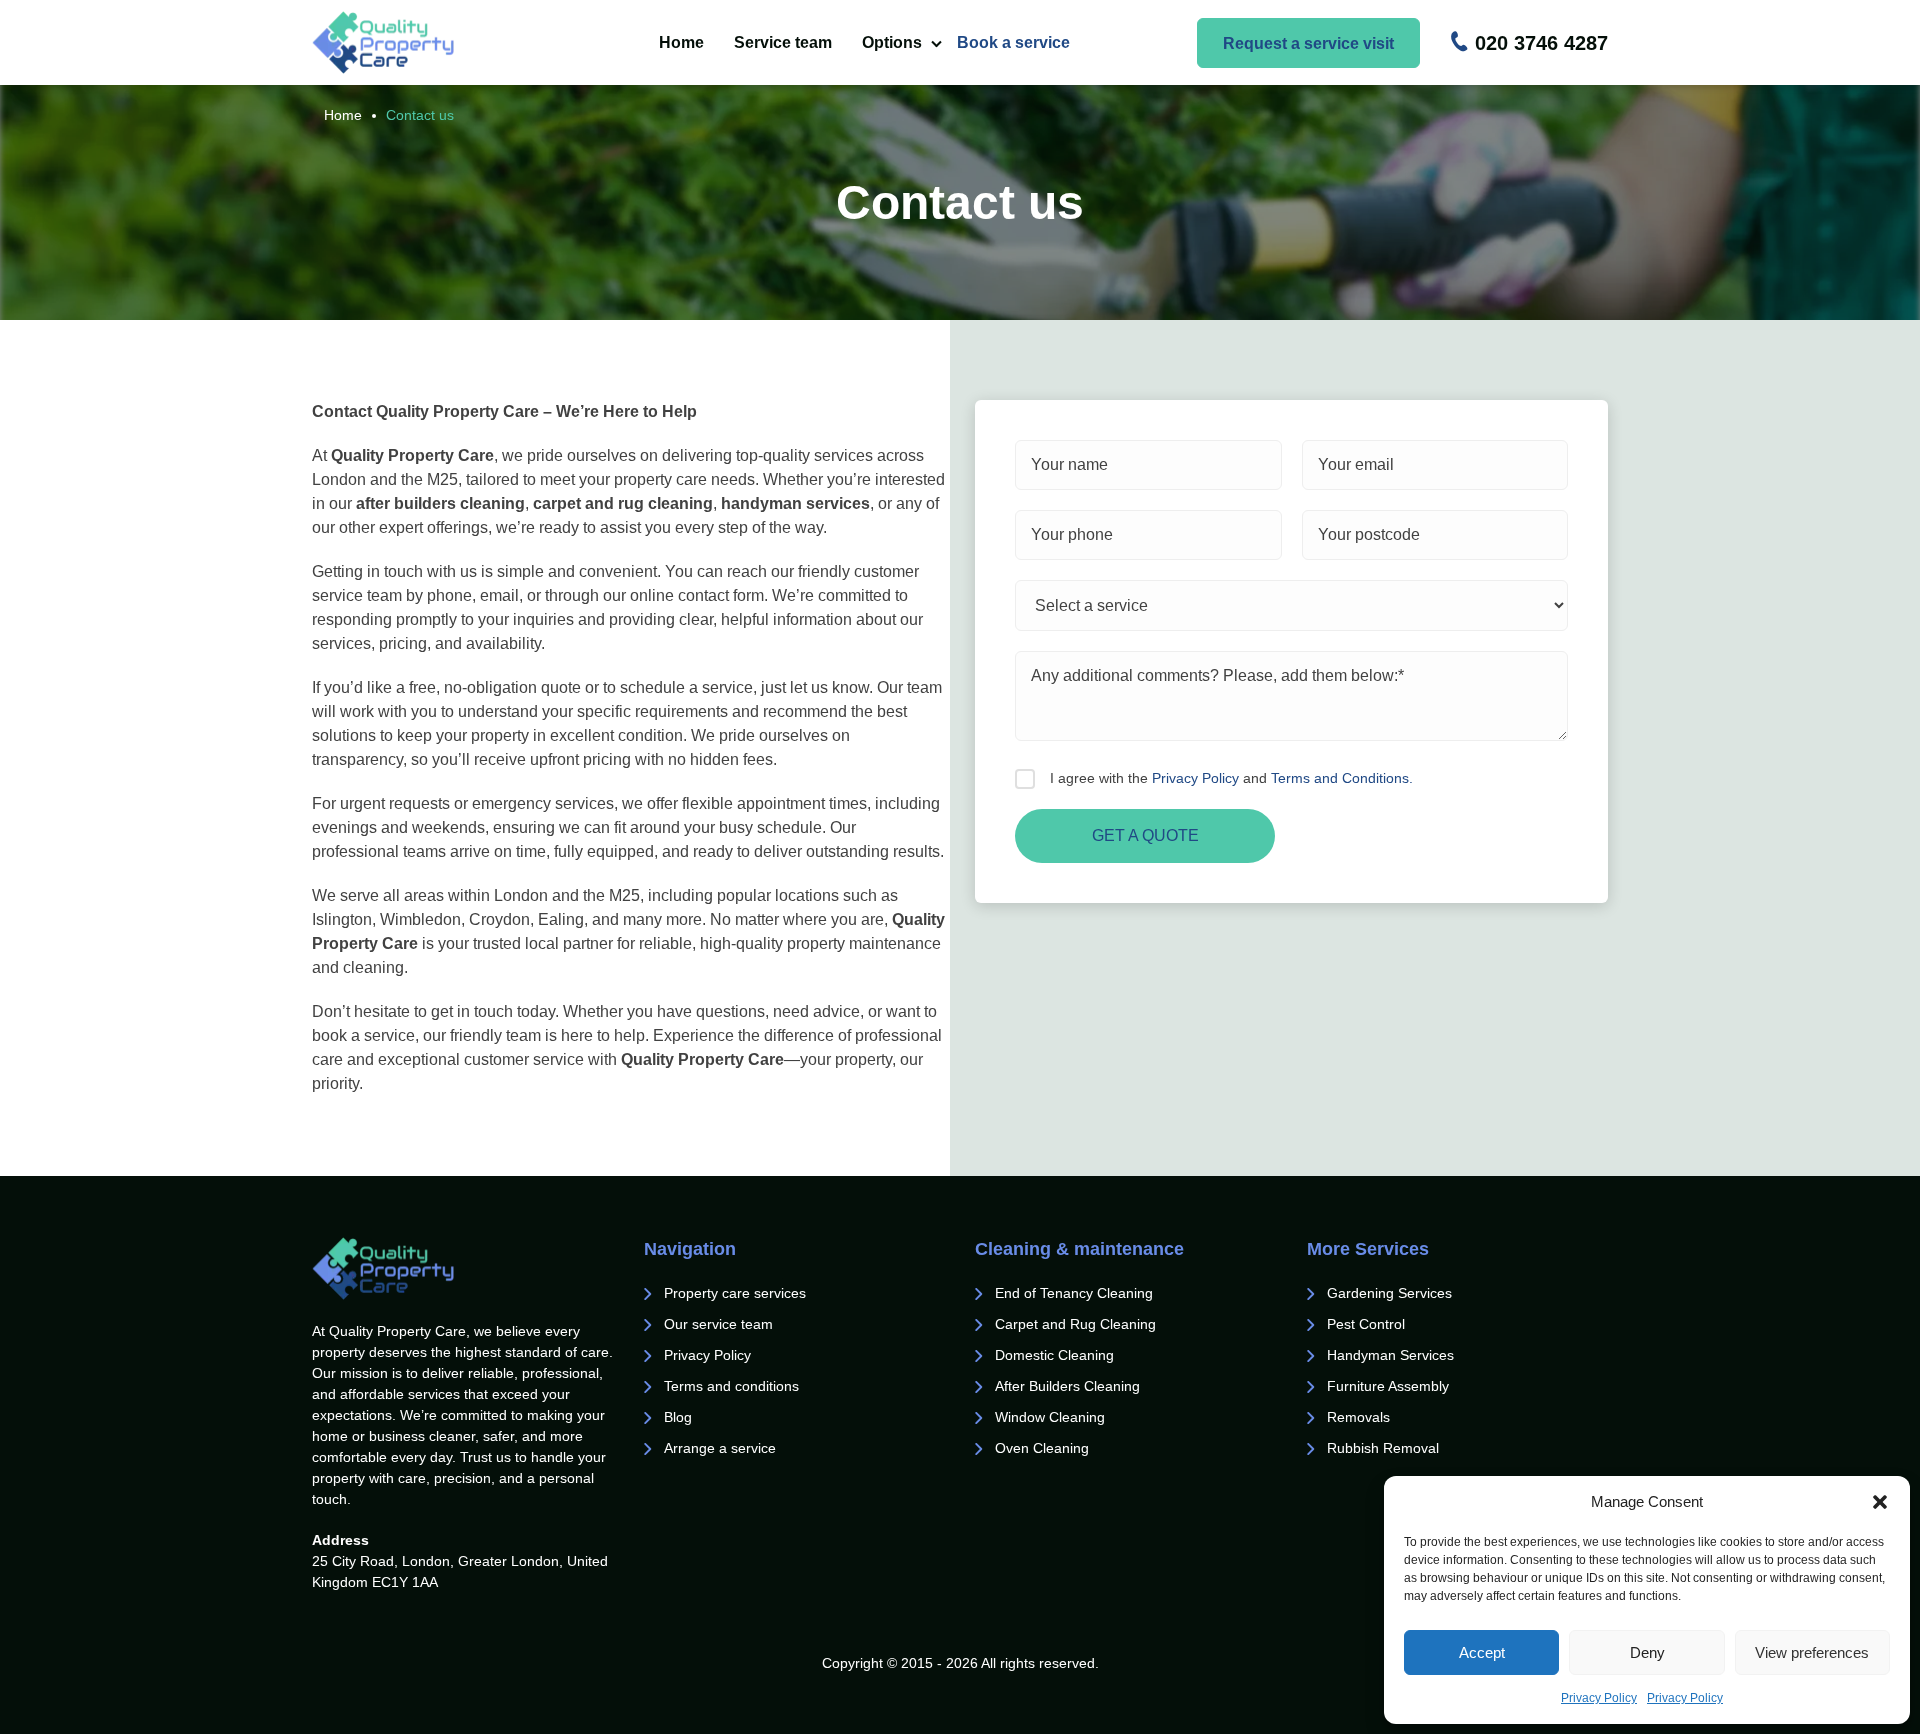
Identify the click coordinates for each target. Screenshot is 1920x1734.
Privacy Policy (1599, 1698)
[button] (1880, 1502)
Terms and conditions (731, 1386)
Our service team (718, 1324)
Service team (783, 42)
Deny (1647, 1652)
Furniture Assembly (1388, 1386)
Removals (1360, 1417)
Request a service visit (1308, 43)
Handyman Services (1390, 1355)
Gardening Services (1389, 1293)
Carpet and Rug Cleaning (1075, 1324)
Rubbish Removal (1383, 1448)
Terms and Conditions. (1342, 778)
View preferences (1812, 1652)
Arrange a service (720, 1448)
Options (892, 42)
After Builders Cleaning (1067, 1386)
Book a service (1013, 42)
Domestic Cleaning (1054, 1355)
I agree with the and (1231, 778)
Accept (1482, 1652)
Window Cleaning (1050, 1417)
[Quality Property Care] (422, 42)
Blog (678, 1417)
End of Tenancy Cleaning (1076, 1293)
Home (681, 42)
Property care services (735, 1293)
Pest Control (1368, 1324)
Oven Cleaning (1042, 1448)
